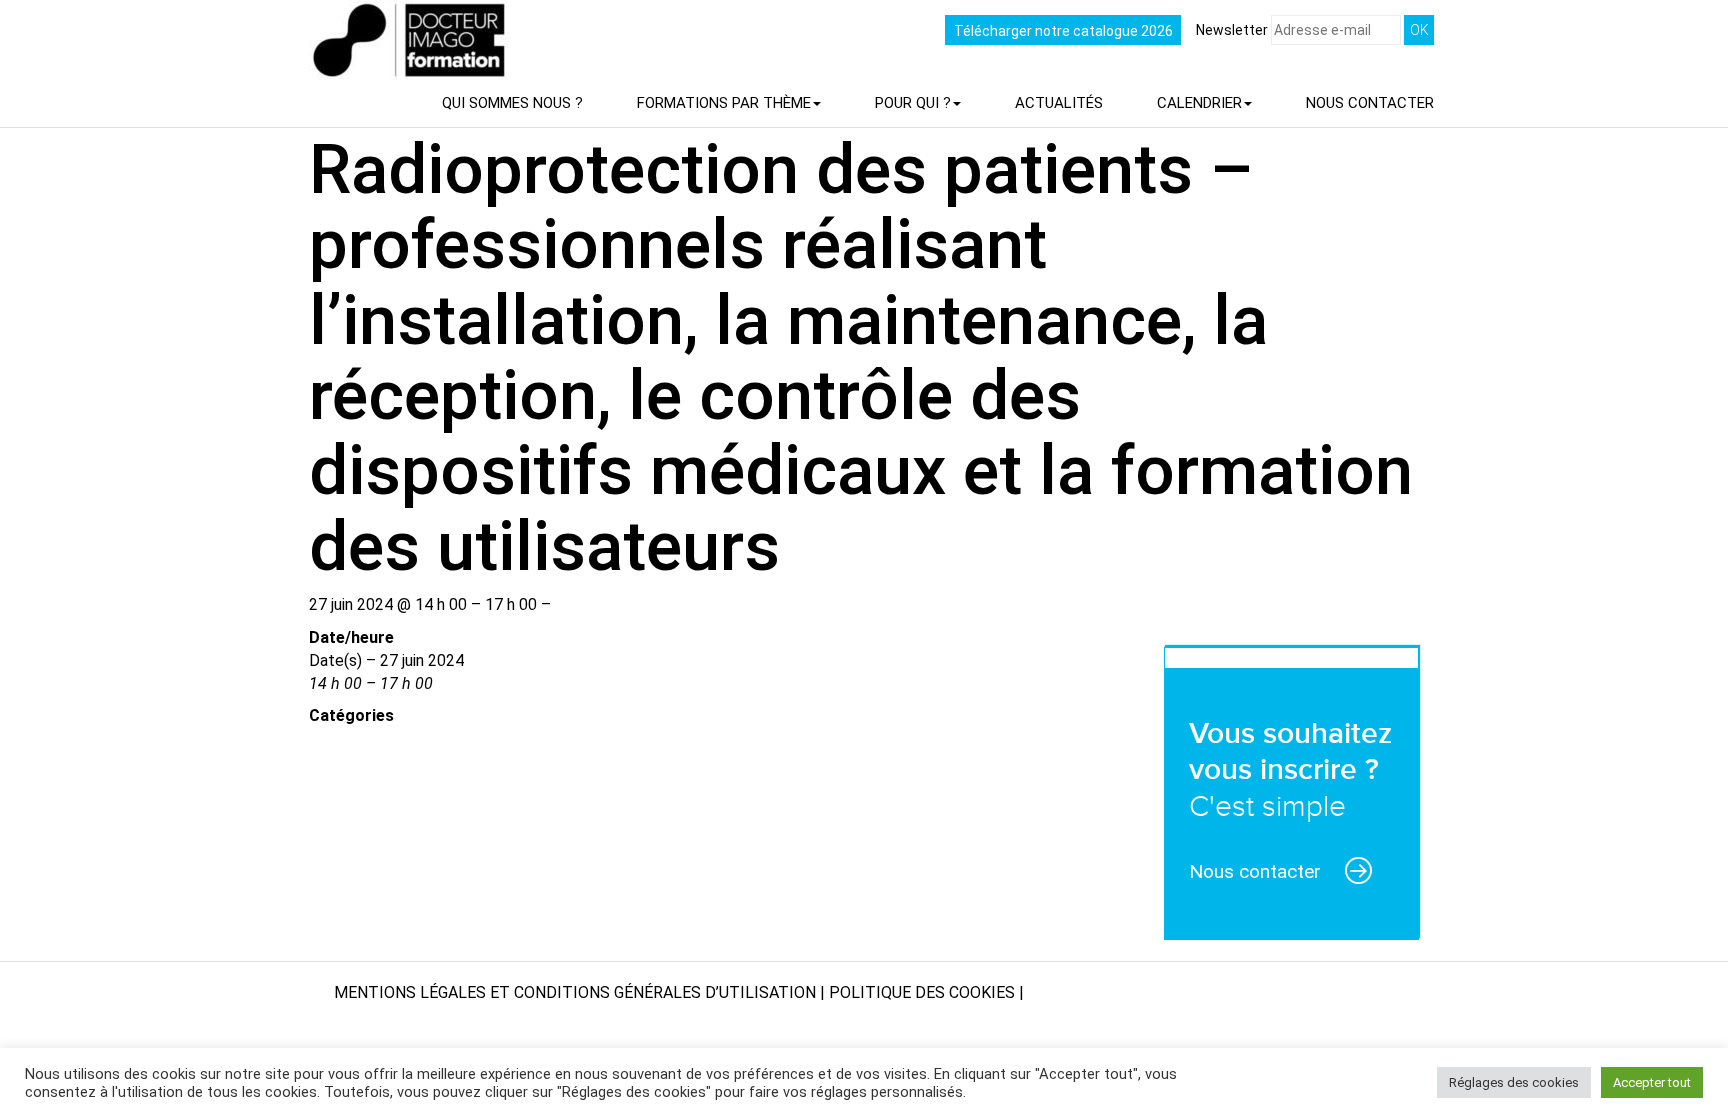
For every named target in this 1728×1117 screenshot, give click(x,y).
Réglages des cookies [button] (1514, 1082)
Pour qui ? (913, 103)
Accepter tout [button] (1652, 1082)
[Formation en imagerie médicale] (301, 15)
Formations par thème (724, 103)
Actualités (1059, 103)
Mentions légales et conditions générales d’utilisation (575, 992)
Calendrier (1199, 103)
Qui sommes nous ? (512, 103)
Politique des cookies (922, 992)
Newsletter (1233, 30)
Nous (1370, 103)
